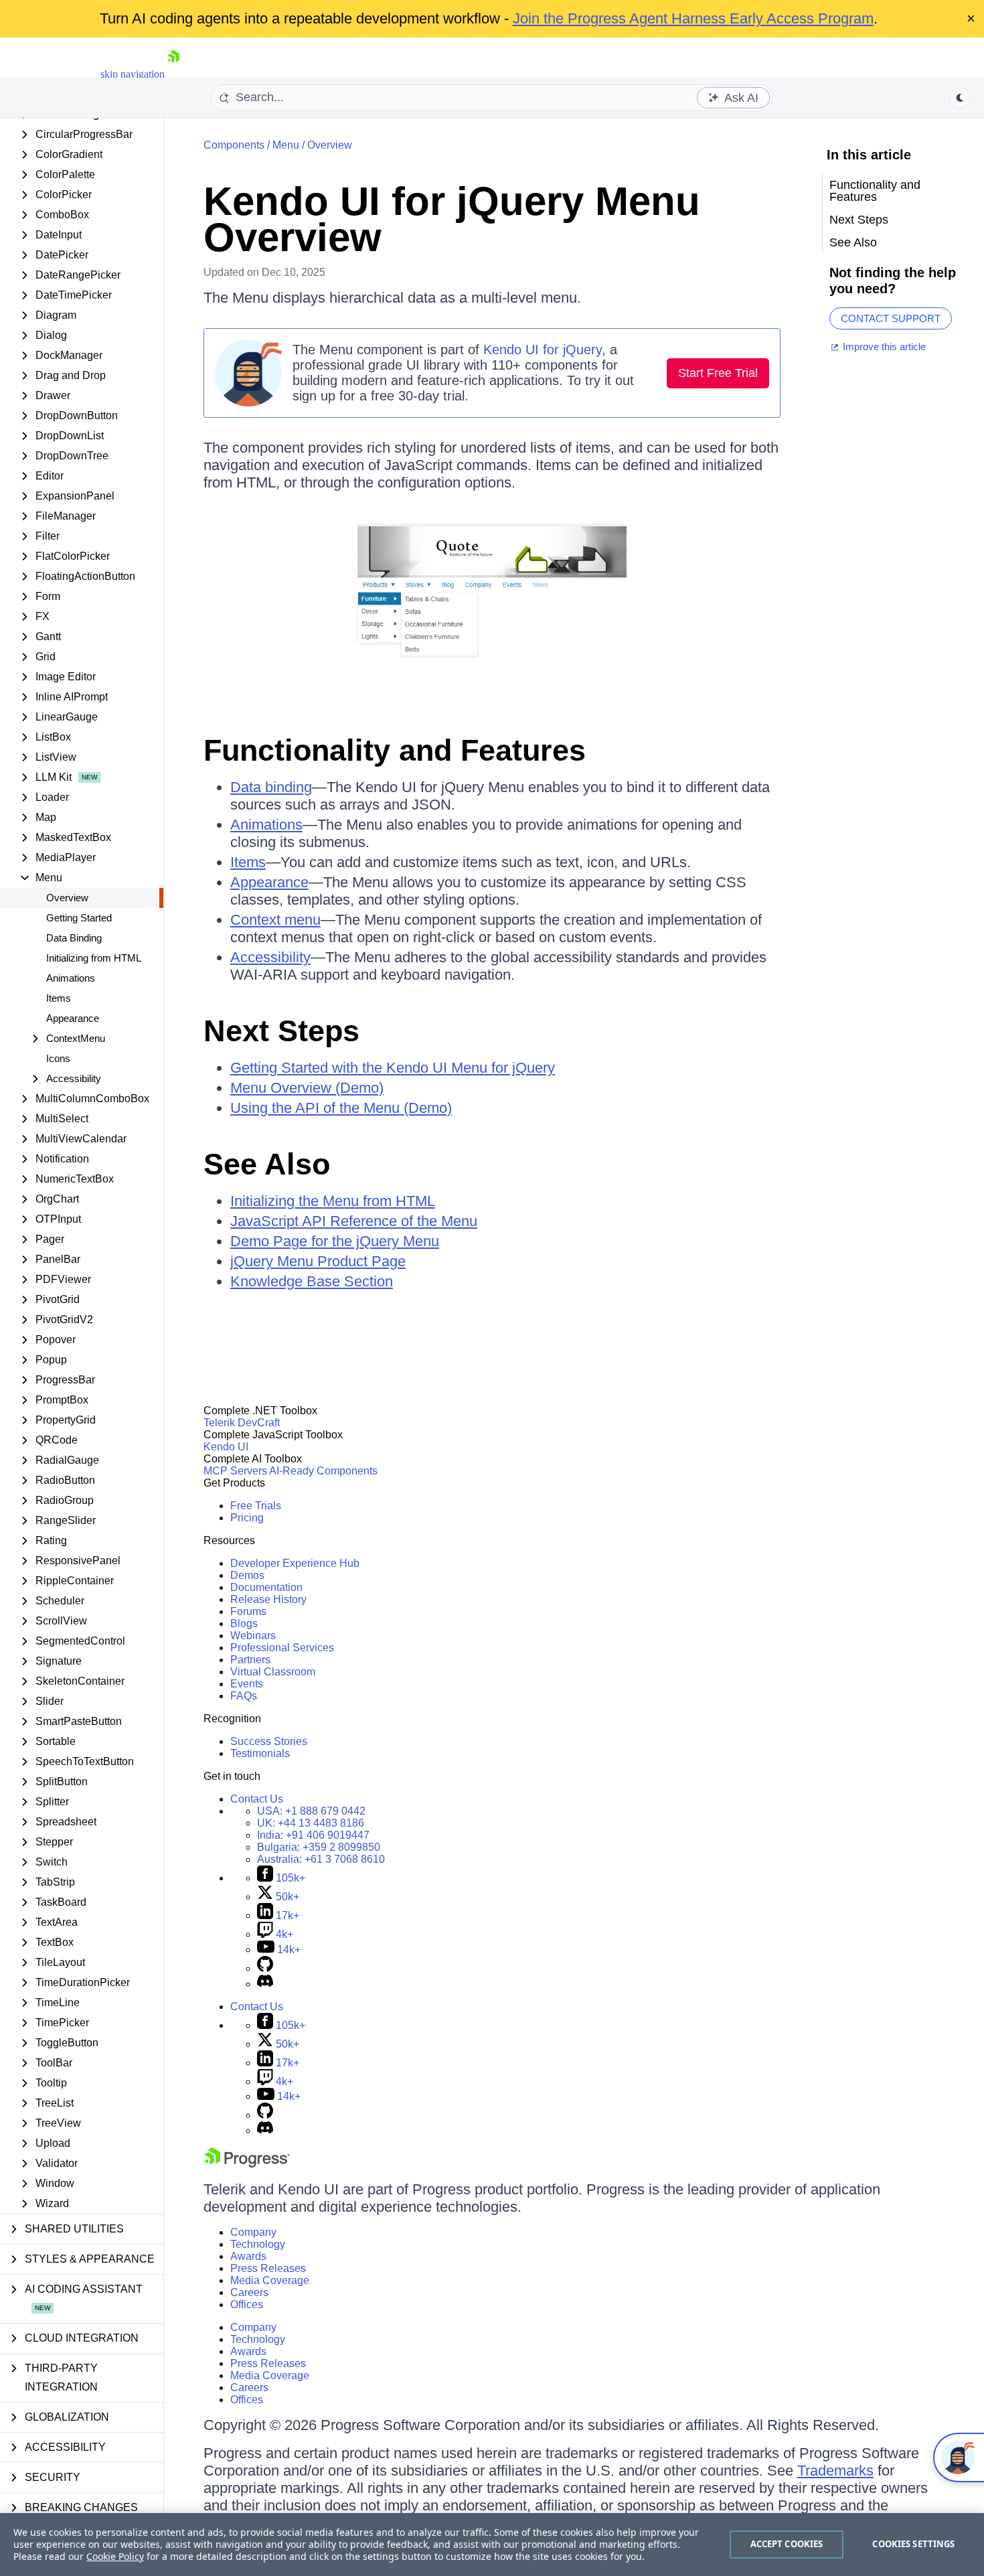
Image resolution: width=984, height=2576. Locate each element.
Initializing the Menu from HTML (333, 1201)
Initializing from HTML (94, 958)
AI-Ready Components (323, 1471)
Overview (67, 898)
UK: (311, 1823)
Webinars (253, 1636)
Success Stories (269, 1741)
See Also (267, 1164)
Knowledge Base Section (312, 1281)
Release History (268, 1599)
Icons (58, 1058)
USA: (311, 1811)
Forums (248, 1611)
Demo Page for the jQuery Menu (335, 1241)
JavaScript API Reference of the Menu (354, 1221)
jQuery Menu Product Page (318, 1261)
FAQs (244, 1696)
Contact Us (257, 1799)
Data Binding (74, 938)
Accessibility (270, 957)
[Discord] (265, 1984)
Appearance (73, 1018)
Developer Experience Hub (295, 1563)
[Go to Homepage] (173, 74)
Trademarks (835, 2471)
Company (253, 2232)
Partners (250, 1660)
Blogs (244, 1623)
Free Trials (256, 1506)
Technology (258, 2244)
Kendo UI (226, 1447)
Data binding (271, 787)
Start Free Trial (718, 373)
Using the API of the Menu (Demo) (341, 1108)
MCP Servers (235, 1471)
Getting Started (79, 918)
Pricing (247, 1518)
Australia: (321, 1859)
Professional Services (282, 1648)
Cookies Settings (913, 2544)
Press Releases (268, 2268)
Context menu (275, 920)
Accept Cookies (787, 2544)
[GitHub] (265, 1968)
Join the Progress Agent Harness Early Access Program (693, 18)
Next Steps (281, 1031)
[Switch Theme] (960, 98)
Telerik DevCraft (242, 1423)
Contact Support (891, 318)
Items (59, 998)
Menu (286, 145)
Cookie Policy (115, 2556)
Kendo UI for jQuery (543, 350)
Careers (249, 2292)
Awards (248, 2256)
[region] (492, 2545)
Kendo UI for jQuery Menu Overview (452, 219)
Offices (247, 2304)
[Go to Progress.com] (247, 2164)
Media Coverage (270, 2280)
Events (247, 1684)
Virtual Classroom (273, 1672)
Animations (71, 978)
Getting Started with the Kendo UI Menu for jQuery (393, 1068)
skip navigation (133, 74)
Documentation (266, 1587)
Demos (247, 1575)
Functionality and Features (395, 750)
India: (313, 1835)
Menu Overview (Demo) (307, 1088)
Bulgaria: (319, 1847)
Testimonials (260, 1753)
